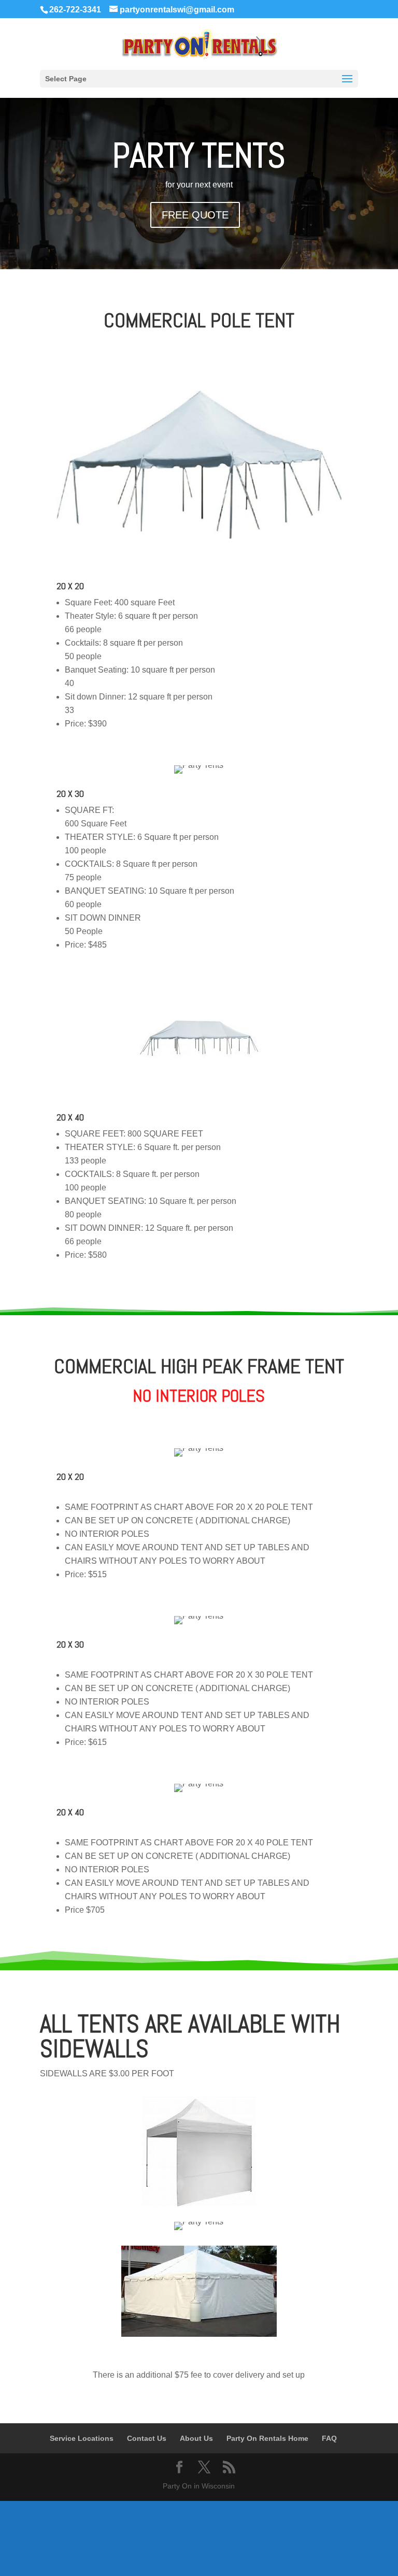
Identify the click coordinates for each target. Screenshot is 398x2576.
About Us (196, 2438)
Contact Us (147, 2438)
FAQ (329, 2438)
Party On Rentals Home (267, 2438)
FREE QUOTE (195, 215)
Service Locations (82, 2438)
